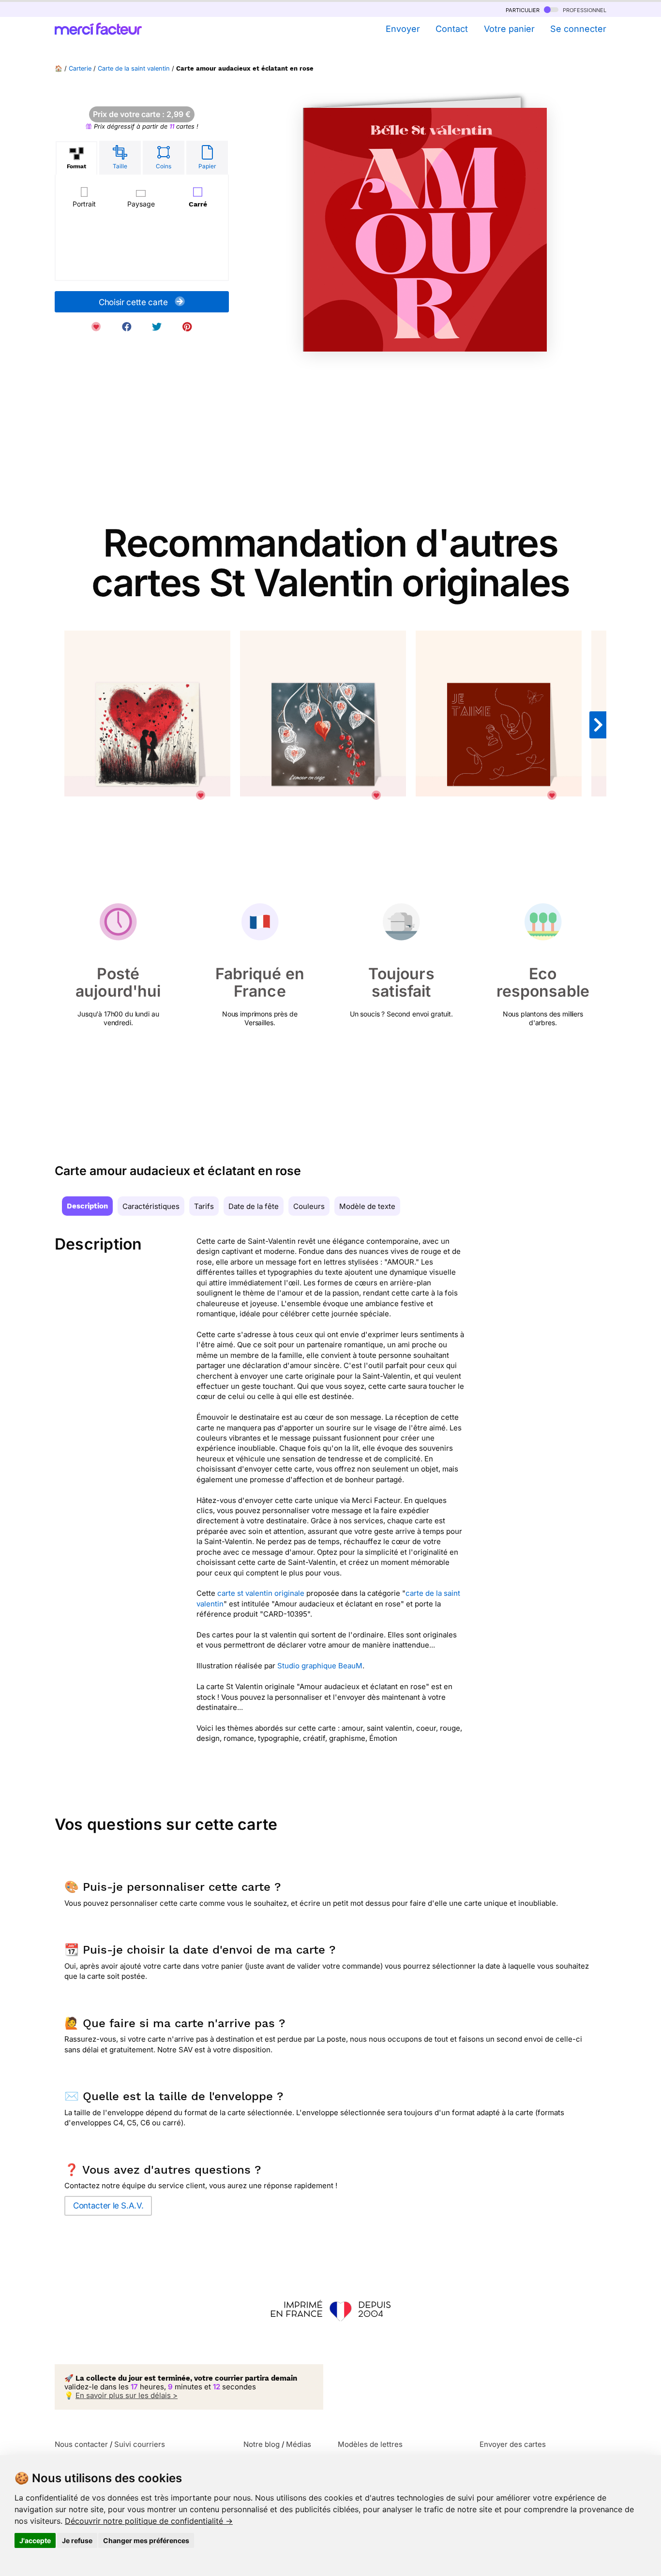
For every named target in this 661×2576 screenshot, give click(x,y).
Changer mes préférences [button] (146, 2540)
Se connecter (578, 29)
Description (87, 1206)
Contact (452, 29)
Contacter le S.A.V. (108, 2206)
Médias (299, 2444)
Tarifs (204, 1206)
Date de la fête (254, 1206)
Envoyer (403, 29)
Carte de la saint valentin (134, 68)
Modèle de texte (367, 1206)
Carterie (80, 68)
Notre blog (262, 2444)
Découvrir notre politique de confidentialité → (149, 2521)
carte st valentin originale (261, 1593)
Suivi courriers (140, 2444)
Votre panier (509, 29)
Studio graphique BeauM (320, 1666)
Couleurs (309, 1206)
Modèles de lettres (370, 2444)
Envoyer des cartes (513, 2444)
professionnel (584, 9)
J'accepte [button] (35, 2540)
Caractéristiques (151, 1206)
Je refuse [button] (77, 2540)
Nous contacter (81, 2444)
